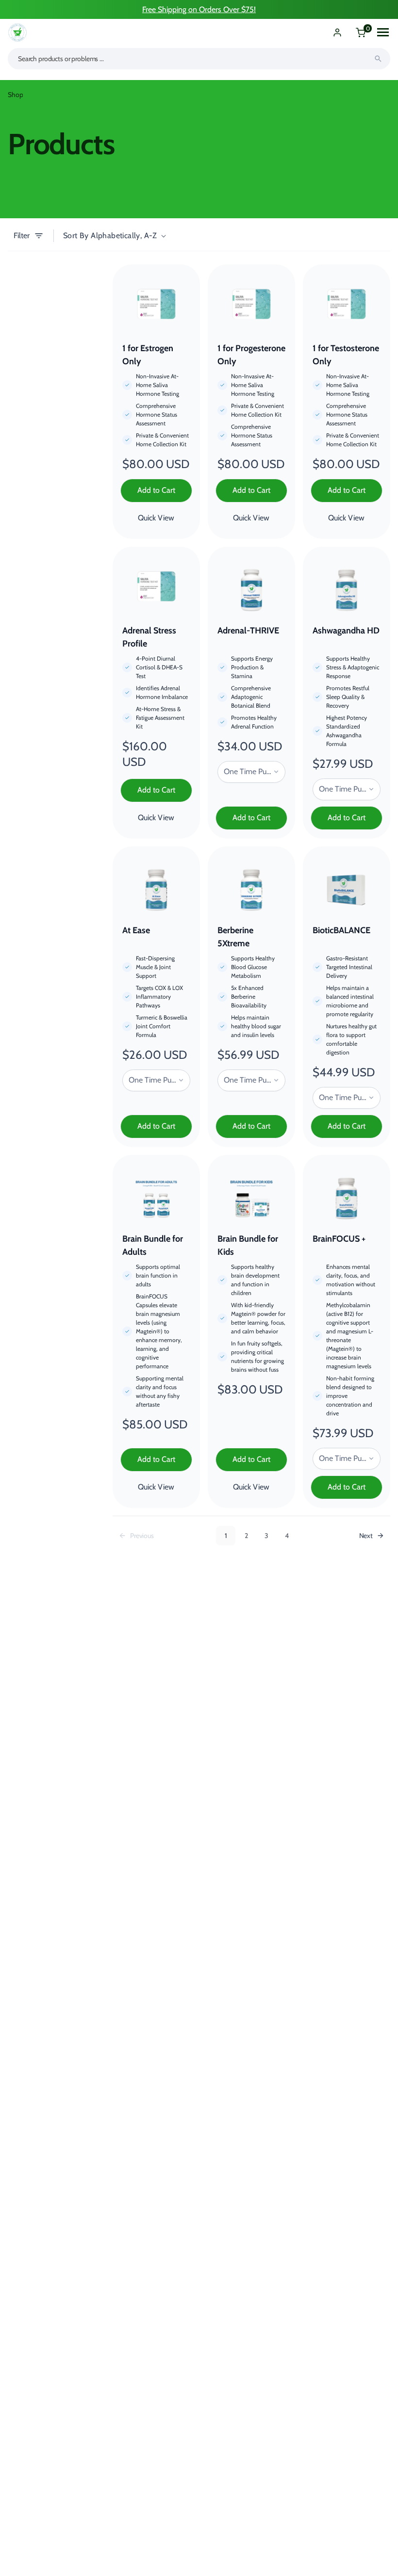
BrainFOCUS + (339, 1239)
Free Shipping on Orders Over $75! (199, 9)
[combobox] (199, 59)
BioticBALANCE (341, 930)
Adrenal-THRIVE (248, 631)
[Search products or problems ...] (378, 59)
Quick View (156, 518)
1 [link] (226, 1536)
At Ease (136, 930)
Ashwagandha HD (346, 631)
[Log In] (337, 32)
